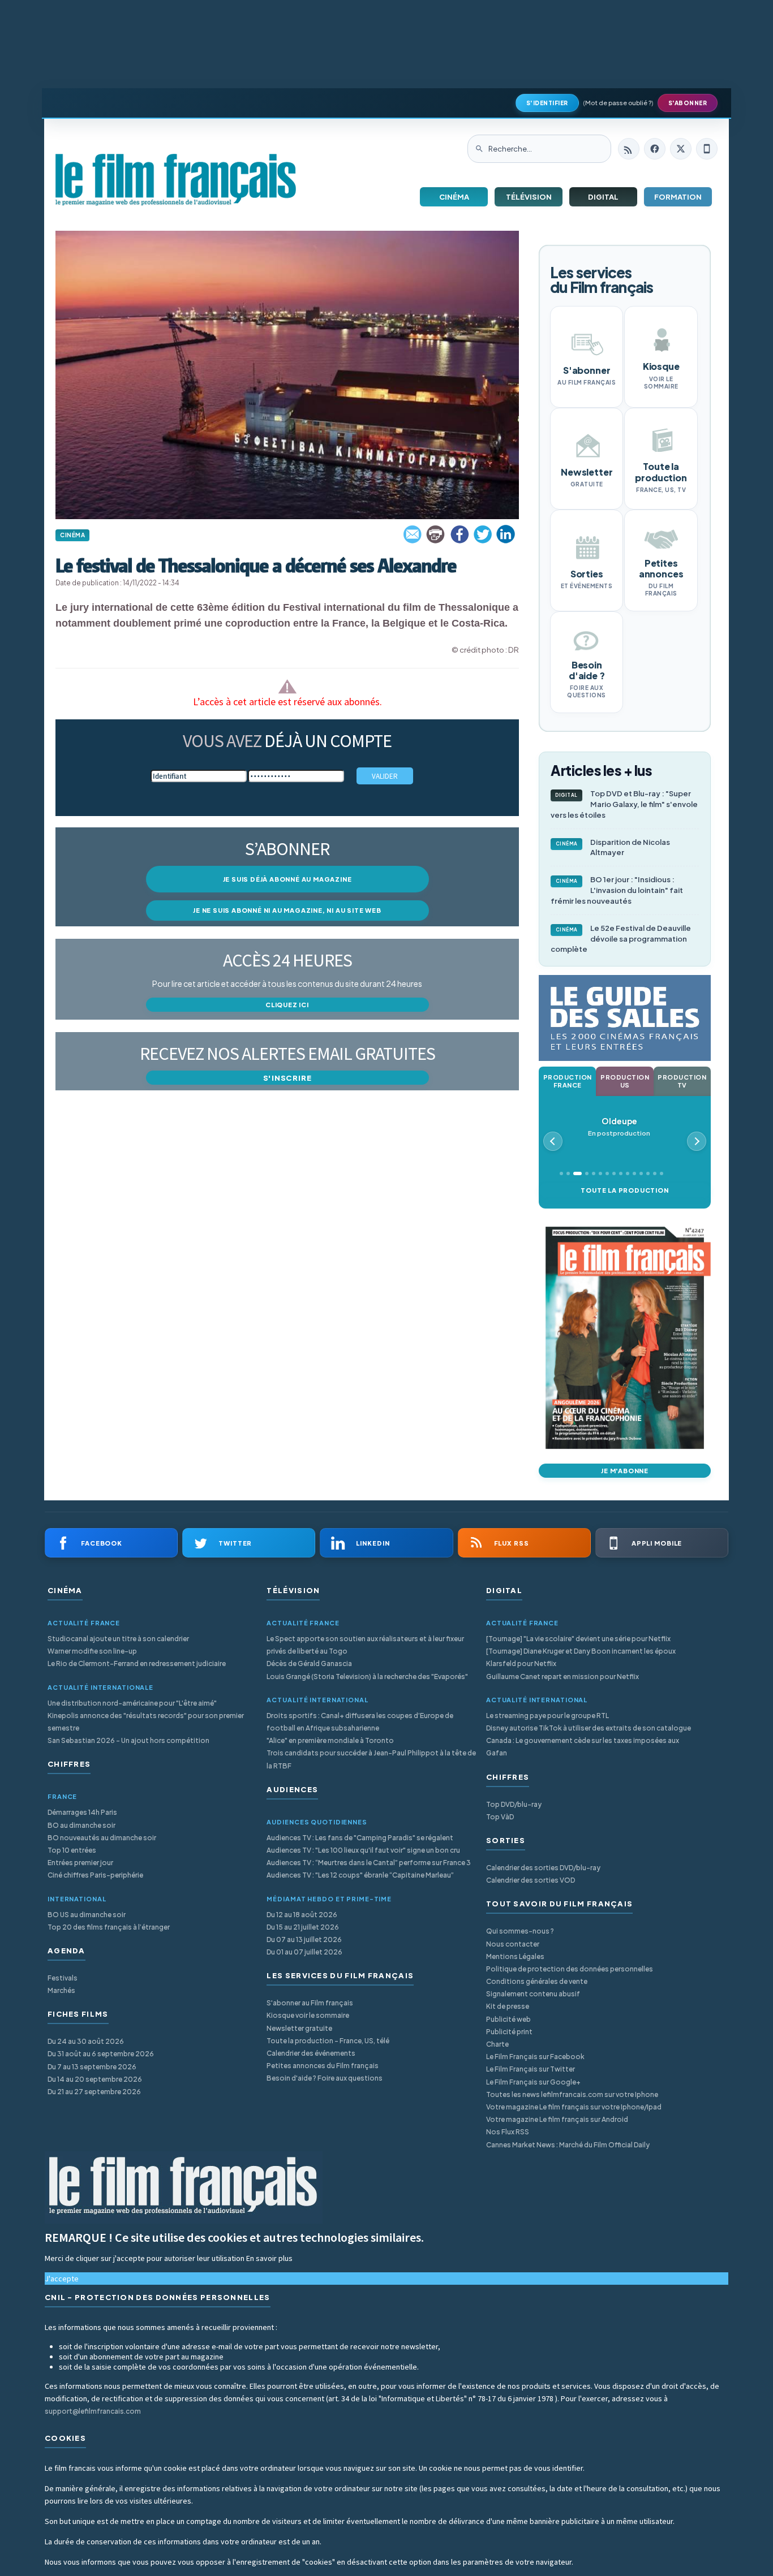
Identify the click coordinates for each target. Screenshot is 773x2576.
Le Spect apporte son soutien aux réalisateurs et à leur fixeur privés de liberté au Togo (365, 1645)
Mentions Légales (515, 1956)
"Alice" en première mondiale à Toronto (330, 1740)
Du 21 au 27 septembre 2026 (94, 2092)
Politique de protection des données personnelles (570, 1969)
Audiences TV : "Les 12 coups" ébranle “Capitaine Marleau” (360, 1875)
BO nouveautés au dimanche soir (102, 1838)
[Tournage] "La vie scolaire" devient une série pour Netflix (578, 1639)
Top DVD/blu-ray (514, 1804)
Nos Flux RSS (508, 2132)
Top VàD (500, 1817)
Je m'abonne (625, 1471)
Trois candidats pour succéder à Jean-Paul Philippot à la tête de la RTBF (371, 1759)
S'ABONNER (688, 103)
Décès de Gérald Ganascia (309, 1664)
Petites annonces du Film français (323, 2066)
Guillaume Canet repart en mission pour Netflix (562, 1677)
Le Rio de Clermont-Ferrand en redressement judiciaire (137, 1664)
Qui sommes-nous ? (520, 1931)
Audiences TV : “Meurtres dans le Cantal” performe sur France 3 (369, 1863)
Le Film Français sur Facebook (535, 2057)
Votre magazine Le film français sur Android (557, 2119)
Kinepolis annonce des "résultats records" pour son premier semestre (146, 1722)
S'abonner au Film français (310, 2003)
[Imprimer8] (436, 534)
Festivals (63, 1978)
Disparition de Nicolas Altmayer (613, 847)
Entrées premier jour (80, 1863)
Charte (497, 2044)
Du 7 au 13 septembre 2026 (92, 2067)
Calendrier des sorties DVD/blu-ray (543, 1868)
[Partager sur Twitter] (483, 534)
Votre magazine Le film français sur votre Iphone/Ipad (574, 2107)
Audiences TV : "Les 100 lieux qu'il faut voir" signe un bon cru (363, 1850)
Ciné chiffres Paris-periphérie (95, 1875)
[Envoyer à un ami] (413, 534)
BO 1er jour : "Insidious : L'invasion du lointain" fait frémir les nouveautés (617, 890)
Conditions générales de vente (537, 1981)
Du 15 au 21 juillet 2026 (303, 1927)
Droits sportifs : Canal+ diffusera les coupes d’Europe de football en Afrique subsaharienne (360, 1722)
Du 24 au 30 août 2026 (86, 2041)
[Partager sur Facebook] (459, 534)
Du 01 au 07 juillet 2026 (304, 1952)
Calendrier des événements (311, 2053)
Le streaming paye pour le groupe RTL (547, 1716)
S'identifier (547, 103)
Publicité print (509, 2032)
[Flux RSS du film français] (629, 149)
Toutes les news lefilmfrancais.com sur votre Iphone (572, 2094)
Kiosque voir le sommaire (308, 2015)
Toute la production (624, 1190)
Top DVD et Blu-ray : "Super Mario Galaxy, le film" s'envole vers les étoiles (624, 804)
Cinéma (454, 197)
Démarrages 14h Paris (82, 1812)
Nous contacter (513, 1944)
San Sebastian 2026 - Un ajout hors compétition (128, 1740)
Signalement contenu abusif (533, 1994)
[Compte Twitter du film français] (681, 149)
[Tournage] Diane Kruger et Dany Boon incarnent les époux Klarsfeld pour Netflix (581, 1657)
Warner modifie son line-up (92, 1651)
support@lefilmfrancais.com (93, 2411)
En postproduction (619, 1127)
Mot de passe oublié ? (618, 103)
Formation (678, 197)
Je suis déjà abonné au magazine (287, 879)
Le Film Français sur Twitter (531, 2069)
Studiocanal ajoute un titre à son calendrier (118, 1639)
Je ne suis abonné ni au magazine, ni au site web (287, 910)
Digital (603, 197)
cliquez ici (287, 1005)
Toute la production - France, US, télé (328, 2041)
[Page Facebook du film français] (655, 149)
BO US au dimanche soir (87, 1915)
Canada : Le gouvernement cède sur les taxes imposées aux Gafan (583, 1747)
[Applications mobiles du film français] (707, 149)
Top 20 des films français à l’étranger (109, 1927)
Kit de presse (508, 2006)
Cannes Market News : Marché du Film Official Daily (568, 2145)
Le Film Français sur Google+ (533, 2082)
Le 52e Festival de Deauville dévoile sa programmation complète (621, 939)
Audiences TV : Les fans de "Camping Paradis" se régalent (360, 1838)
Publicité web (508, 2019)
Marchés (61, 1990)
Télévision (529, 197)
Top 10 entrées (72, 1850)
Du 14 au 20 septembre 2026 (95, 2079)
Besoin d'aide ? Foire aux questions (325, 2078)
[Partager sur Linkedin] (506, 534)
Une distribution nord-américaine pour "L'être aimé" (132, 1703)
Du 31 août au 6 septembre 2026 (101, 2054)
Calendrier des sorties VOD (531, 1880)
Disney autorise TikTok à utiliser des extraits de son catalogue (589, 1728)
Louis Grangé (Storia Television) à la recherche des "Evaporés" (367, 1677)
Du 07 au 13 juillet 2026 (304, 1939)
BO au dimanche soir (81, 1825)
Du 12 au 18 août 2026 (302, 1915)
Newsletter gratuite (299, 2028)
